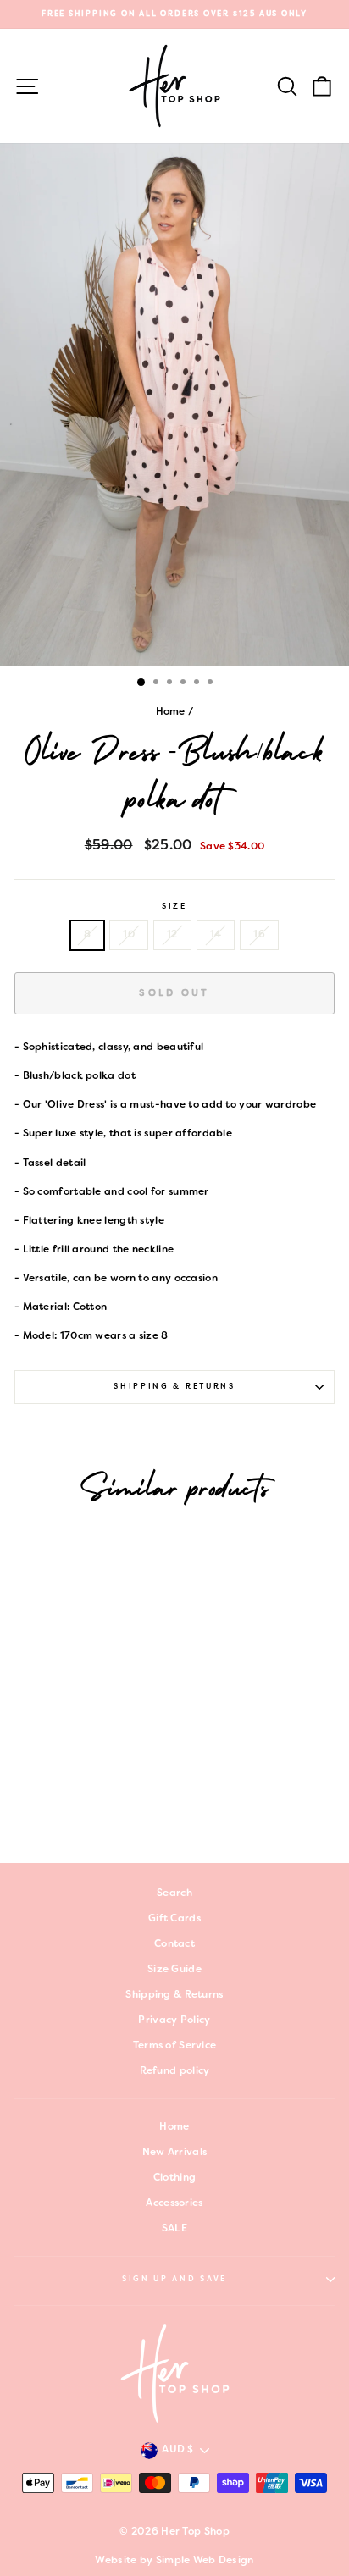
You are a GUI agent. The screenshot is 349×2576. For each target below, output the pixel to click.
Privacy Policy (174, 2020)
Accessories (174, 2203)
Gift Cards (174, 1919)
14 (216, 935)
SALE (174, 2229)
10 (129, 935)
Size (174, 907)
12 (172, 935)
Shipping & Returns (174, 1387)
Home (171, 712)
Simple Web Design (205, 2561)
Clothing (174, 2178)
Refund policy (175, 2071)
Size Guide (174, 1970)
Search (174, 1893)
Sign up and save (174, 2280)
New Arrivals (175, 2153)
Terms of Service (175, 2046)
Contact (174, 1944)
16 (259, 935)
